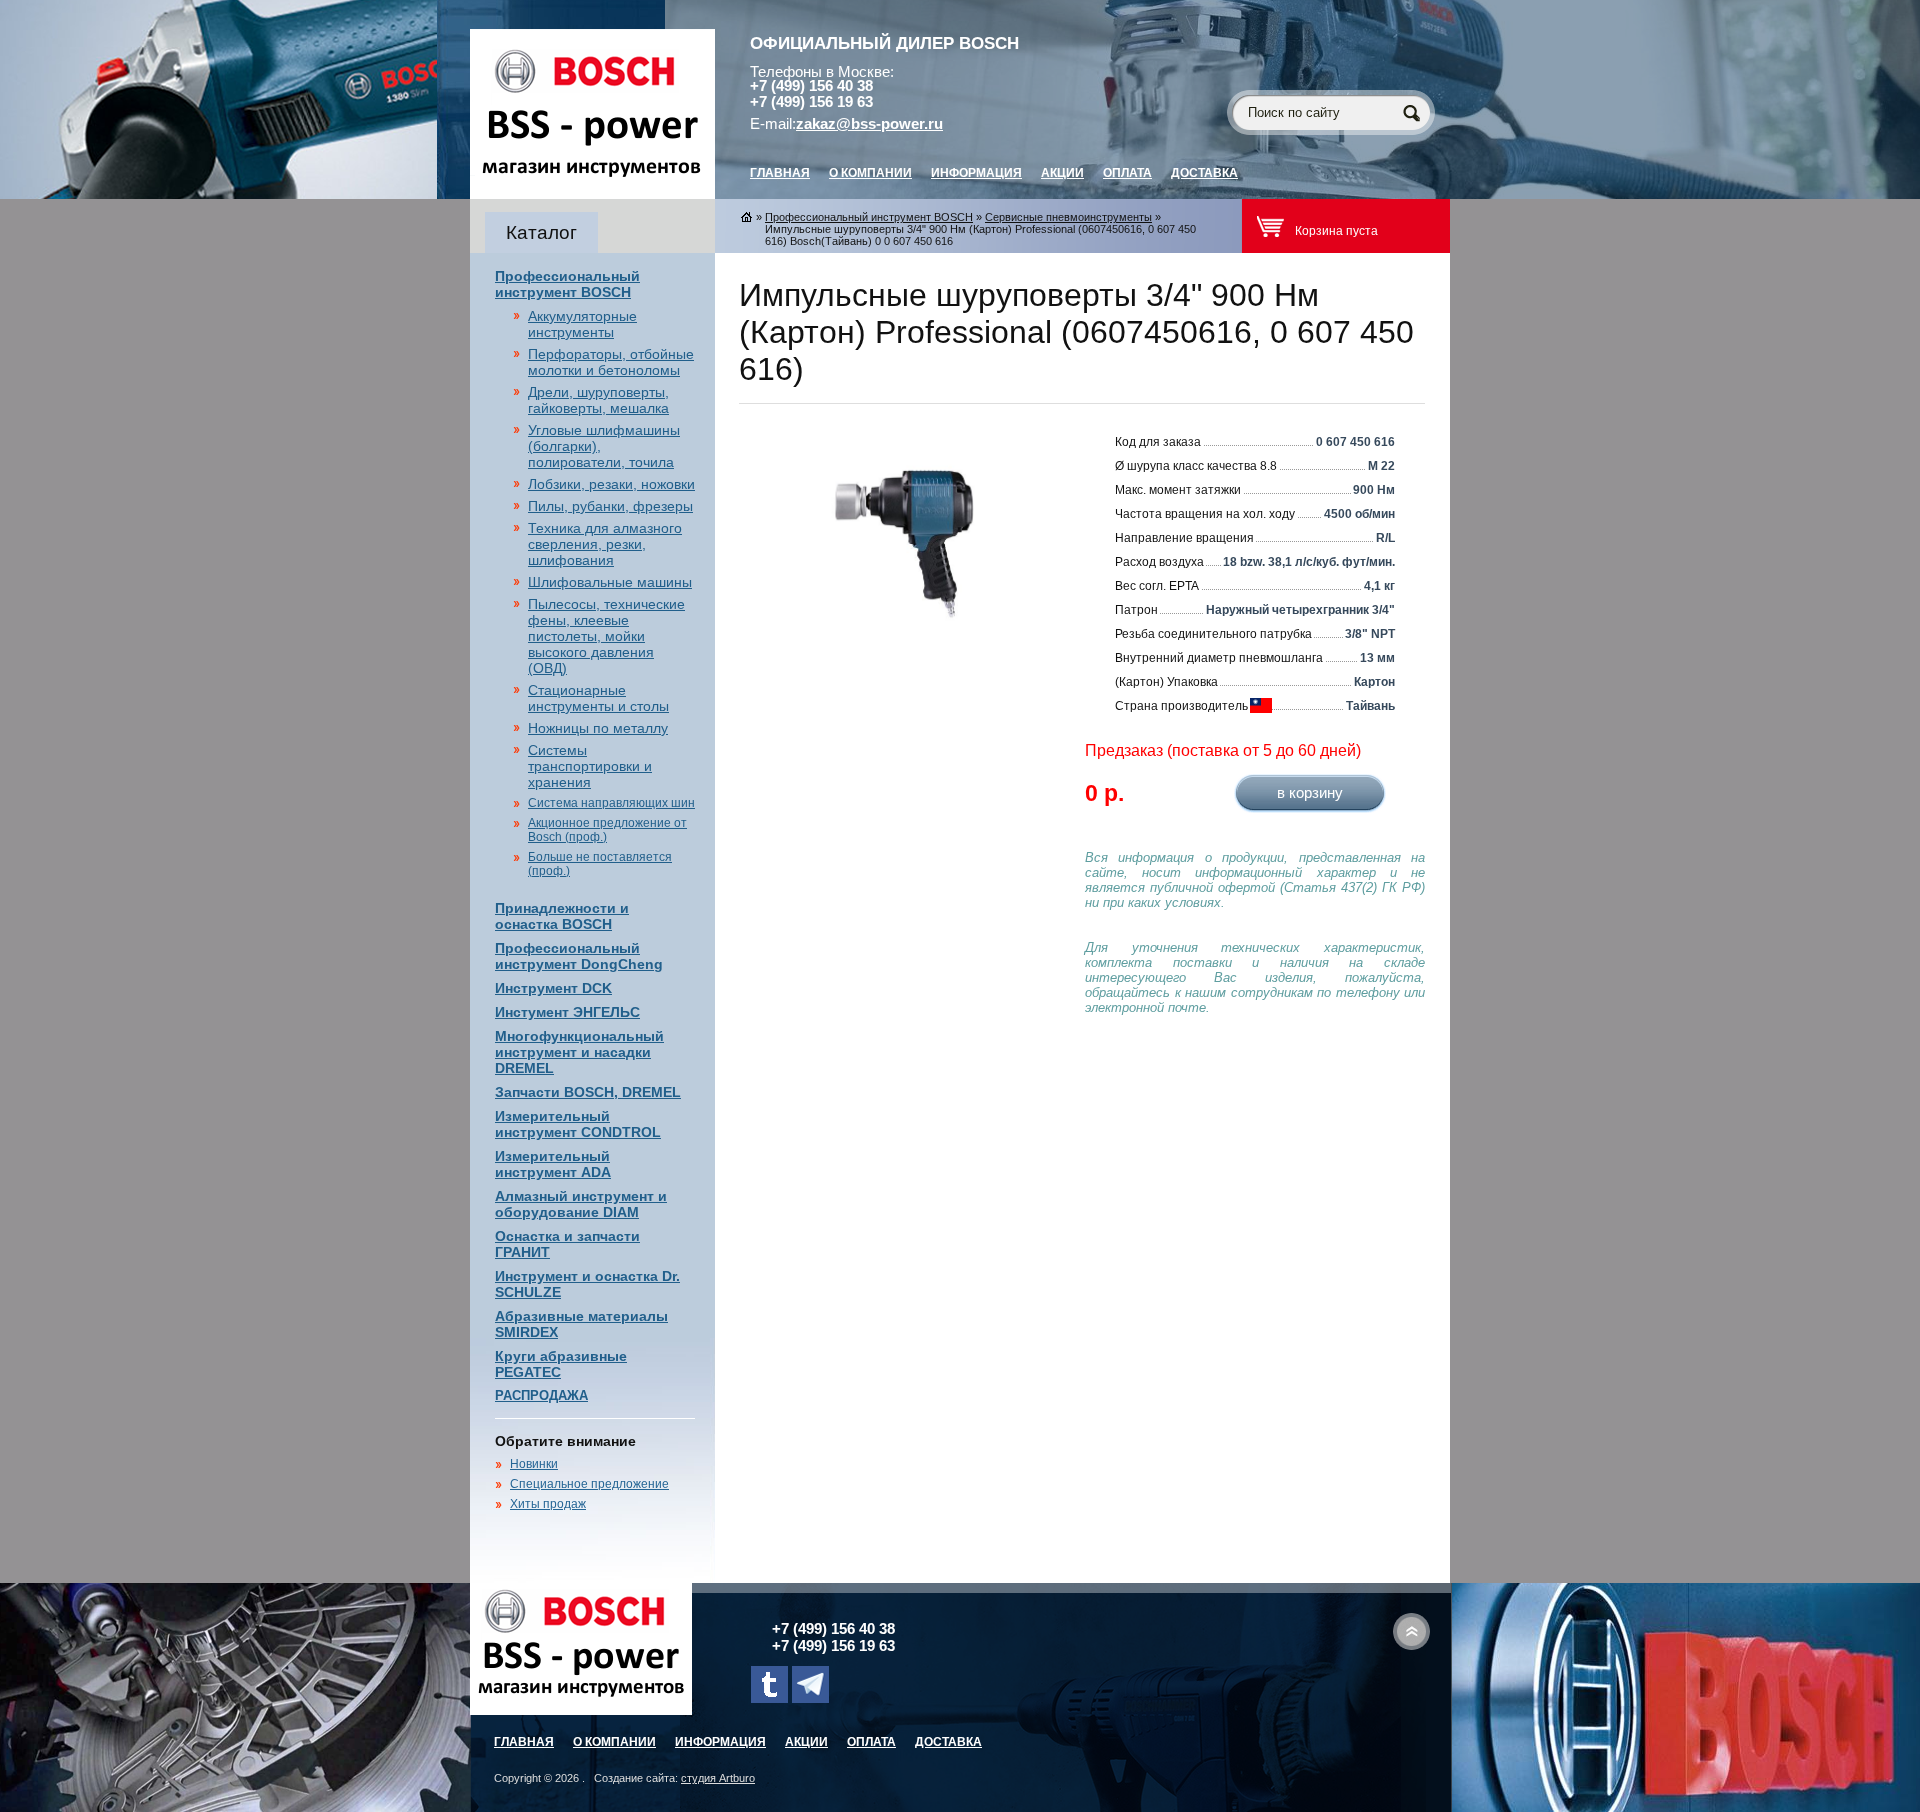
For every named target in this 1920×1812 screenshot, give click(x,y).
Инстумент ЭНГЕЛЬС (567, 1012)
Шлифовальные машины (610, 582)
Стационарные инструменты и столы (598, 698)
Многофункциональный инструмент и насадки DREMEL (579, 1052)
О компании (870, 173)
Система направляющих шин (611, 803)
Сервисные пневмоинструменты (1068, 217)
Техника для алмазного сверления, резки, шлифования (605, 544)
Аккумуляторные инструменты (582, 324)
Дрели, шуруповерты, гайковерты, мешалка (598, 400)
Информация (976, 173)
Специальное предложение (589, 1484)
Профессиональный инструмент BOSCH (567, 284)
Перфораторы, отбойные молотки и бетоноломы (611, 362)
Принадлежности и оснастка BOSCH (562, 916)
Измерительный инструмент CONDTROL (578, 1124)
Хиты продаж (548, 1504)
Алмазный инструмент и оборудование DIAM (581, 1204)
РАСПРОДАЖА (541, 1395)
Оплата (1127, 173)
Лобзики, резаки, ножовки (611, 484)
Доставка (1204, 173)
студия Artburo (718, 1778)
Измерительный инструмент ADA (553, 1164)
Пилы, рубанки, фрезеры (610, 506)
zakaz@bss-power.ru (869, 124)
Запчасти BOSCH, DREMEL (588, 1092)
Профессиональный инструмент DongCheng (579, 956)
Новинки (534, 1464)
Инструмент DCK (553, 988)
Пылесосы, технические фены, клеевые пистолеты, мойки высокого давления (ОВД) (606, 636)
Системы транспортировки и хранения (590, 766)
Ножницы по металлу (598, 728)
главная (780, 173)
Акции (1062, 173)
